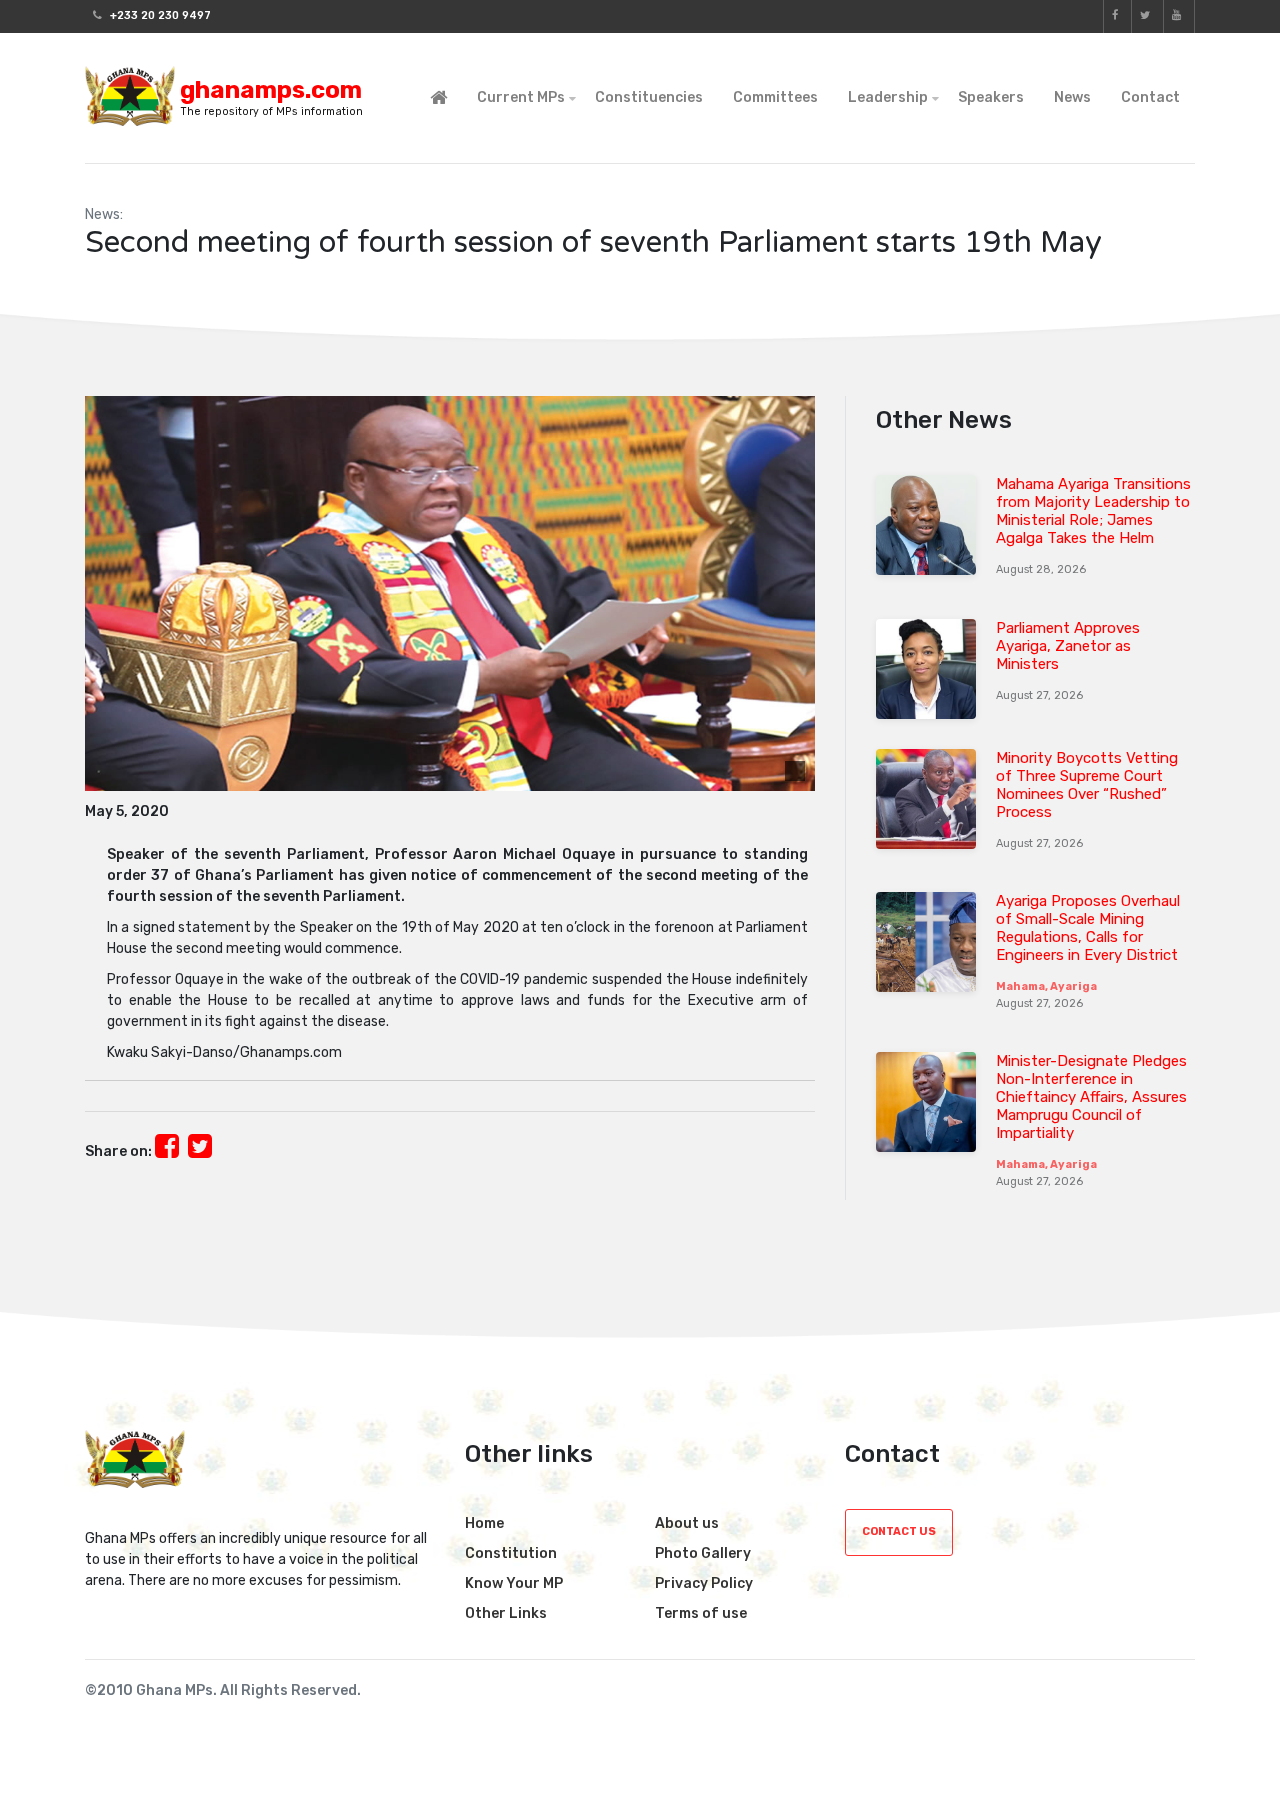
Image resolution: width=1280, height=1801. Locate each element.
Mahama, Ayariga (1046, 986)
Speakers (991, 97)
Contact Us (899, 1531)
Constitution (511, 1553)
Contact (1150, 97)
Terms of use (701, 1613)
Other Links (506, 1613)
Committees (775, 97)
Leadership (888, 97)
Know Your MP (514, 1583)
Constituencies (649, 97)
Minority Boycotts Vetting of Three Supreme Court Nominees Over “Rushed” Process (1087, 785)
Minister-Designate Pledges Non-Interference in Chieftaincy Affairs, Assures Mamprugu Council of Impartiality (1091, 1097)
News (1072, 97)
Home (484, 1523)
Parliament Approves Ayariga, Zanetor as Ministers (1068, 646)
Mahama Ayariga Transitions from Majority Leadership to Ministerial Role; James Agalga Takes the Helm (1093, 511)
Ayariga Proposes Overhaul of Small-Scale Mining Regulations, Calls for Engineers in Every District (1088, 928)
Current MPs (521, 97)
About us (687, 1523)
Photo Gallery (703, 1553)
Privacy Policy (704, 1583)
